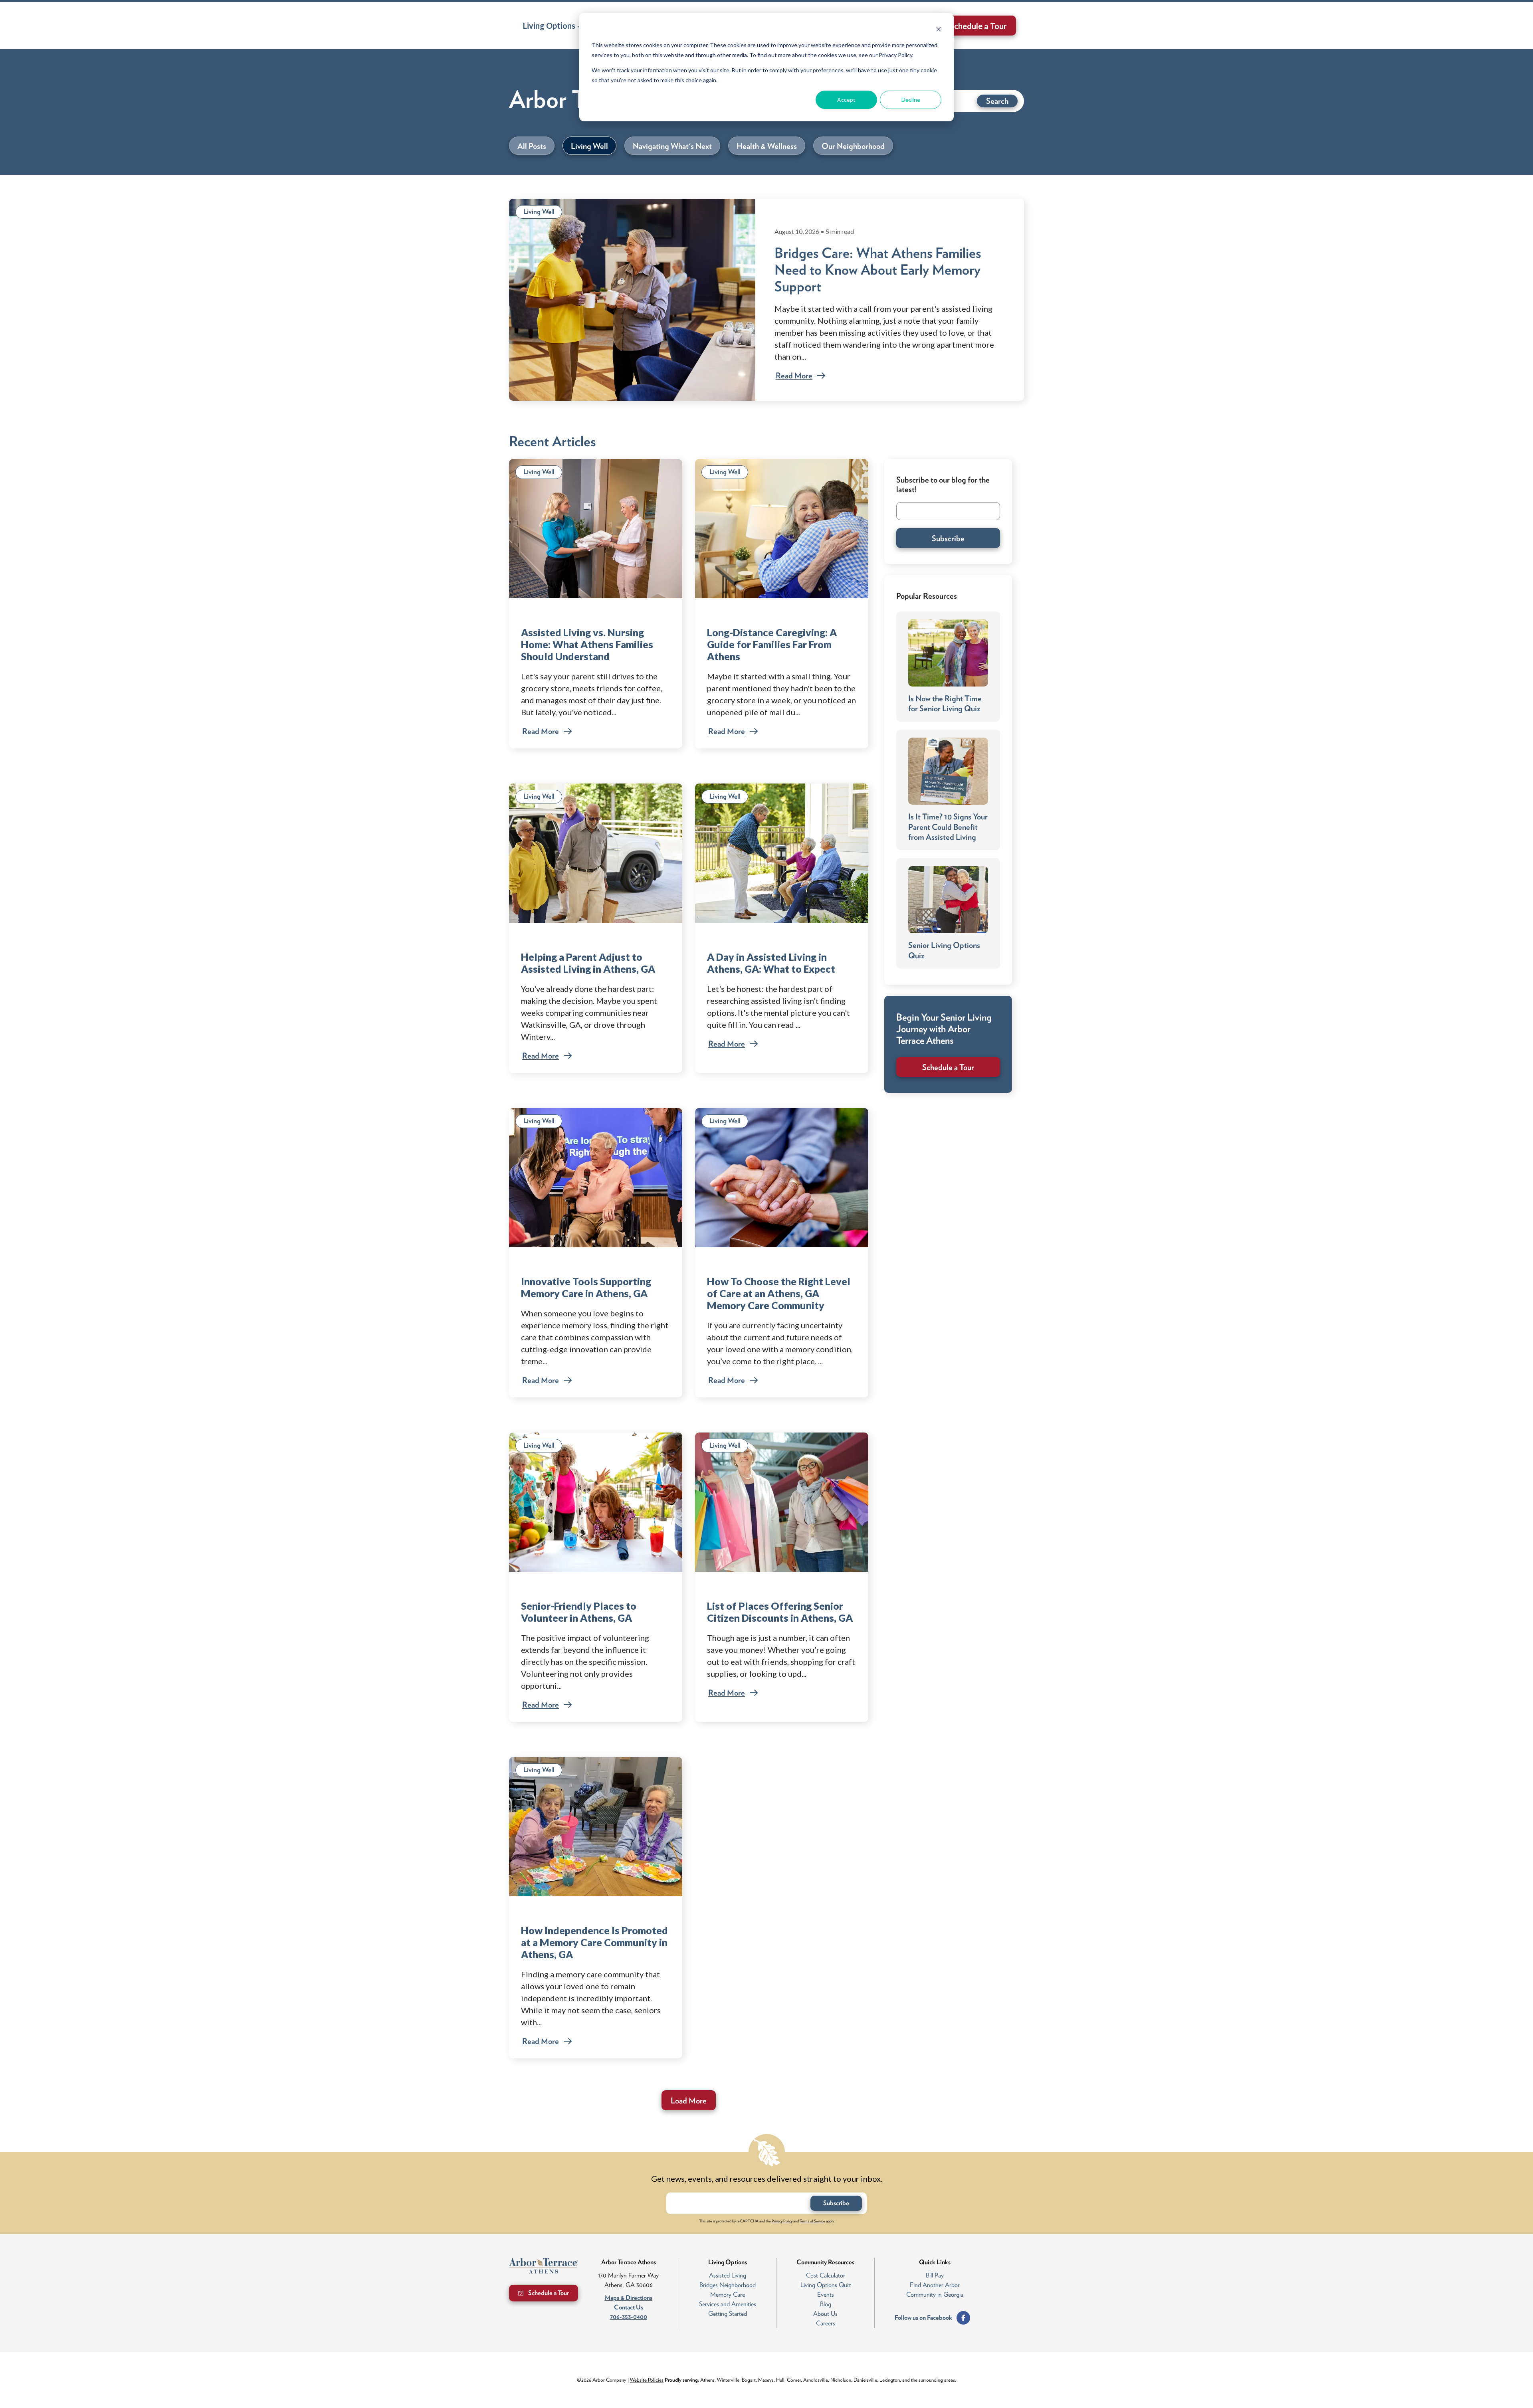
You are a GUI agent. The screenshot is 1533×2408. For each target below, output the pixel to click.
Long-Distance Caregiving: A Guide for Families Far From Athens (772, 644)
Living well (589, 146)
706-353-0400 (629, 2317)
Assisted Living (728, 2275)
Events (826, 2294)
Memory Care (728, 2294)
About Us (825, 2314)
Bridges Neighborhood (728, 2285)
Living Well (539, 212)
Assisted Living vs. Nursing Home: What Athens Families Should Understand (587, 644)
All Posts (532, 146)
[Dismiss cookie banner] (939, 30)
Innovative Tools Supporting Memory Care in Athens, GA (586, 1287)
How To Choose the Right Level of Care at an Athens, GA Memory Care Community (779, 1293)
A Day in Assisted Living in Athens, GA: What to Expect (771, 963)
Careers (826, 2323)
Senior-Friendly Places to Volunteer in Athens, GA (579, 1612)
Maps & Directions (629, 2298)
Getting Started (728, 2314)
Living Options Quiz (826, 2285)
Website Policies (647, 2380)
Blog (826, 2304)
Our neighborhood (853, 146)
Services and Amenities (728, 2304)
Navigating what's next (672, 146)
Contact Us (629, 2307)
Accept (846, 100)
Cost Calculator (826, 2275)
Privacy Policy (782, 2221)
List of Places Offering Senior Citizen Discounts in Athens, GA (780, 1612)
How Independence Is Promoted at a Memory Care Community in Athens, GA (594, 1942)
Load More (689, 2101)
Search (997, 101)
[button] (553, 26)
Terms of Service (812, 2221)
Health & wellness (767, 146)
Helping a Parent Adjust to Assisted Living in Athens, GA (588, 963)
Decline (911, 100)
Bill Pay (935, 2275)
